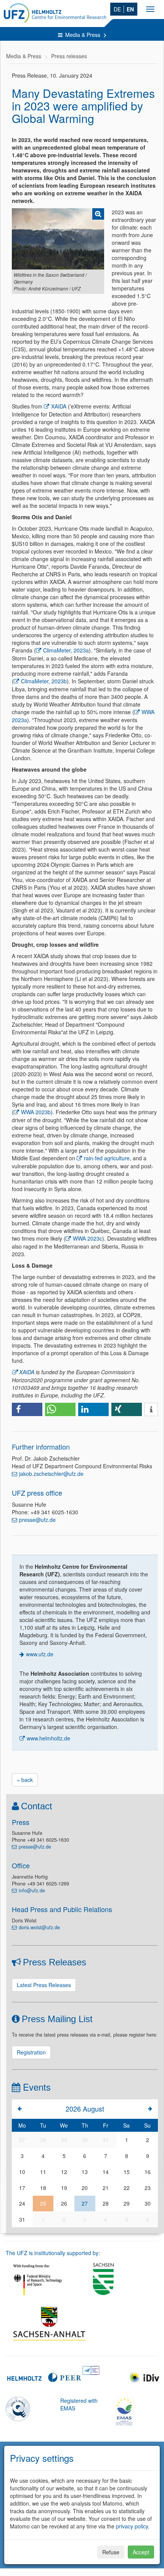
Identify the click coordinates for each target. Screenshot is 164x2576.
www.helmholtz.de (48, 1738)
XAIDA (59, 406)
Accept (141, 2552)
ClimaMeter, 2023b (44, 681)
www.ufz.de (40, 1654)
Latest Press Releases (44, 1985)
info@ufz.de (32, 1890)
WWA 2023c (88, 1238)
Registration (31, 2052)
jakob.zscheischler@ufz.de (51, 1474)
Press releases (69, 56)
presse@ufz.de (37, 1520)
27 (85, 2203)
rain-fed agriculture (107, 1158)
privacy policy (132, 2526)
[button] (27, 1409)
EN (130, 9)
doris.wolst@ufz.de (39, 1927)
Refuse (111, 2552)
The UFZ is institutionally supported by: (53, 2253)
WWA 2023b (36, 1112)
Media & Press (84, 35)
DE (117, 9)
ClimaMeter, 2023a (66, 650)
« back (25, 1780)
